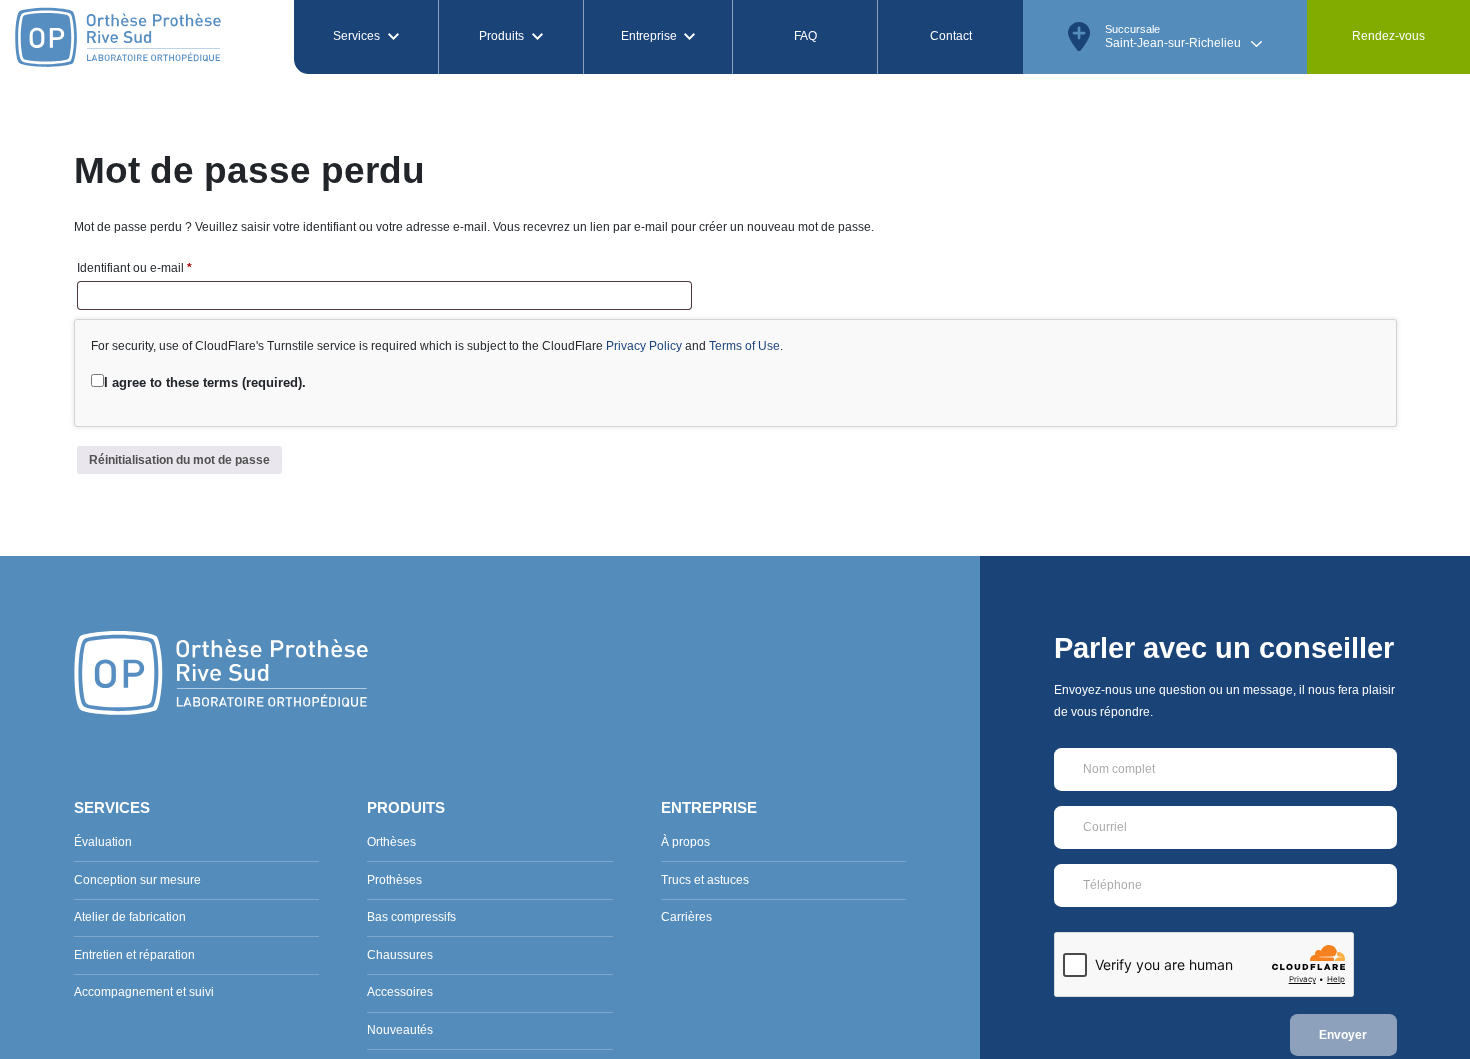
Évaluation (103, 842)
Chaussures (400, 955)
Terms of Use (744, 346)
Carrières (686, 917)
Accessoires (400, 992)
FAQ (805, 36)
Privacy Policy (644, 346)
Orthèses (391, 842)
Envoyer (1343, 1035)
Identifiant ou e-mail (164, 267)
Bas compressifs (411, 917)
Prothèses (394, 880)
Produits (501, 36)
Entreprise (649, 36)
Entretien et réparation (134, 955)
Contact (951, 36)
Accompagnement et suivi (144, 992)
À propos (685, 842)
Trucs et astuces (705, 880)
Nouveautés (400, 1030)
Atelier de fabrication (130, 917)
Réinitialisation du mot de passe (179, 460)
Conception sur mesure (137, 880)
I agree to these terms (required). (205, 382)
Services (356, 36)
